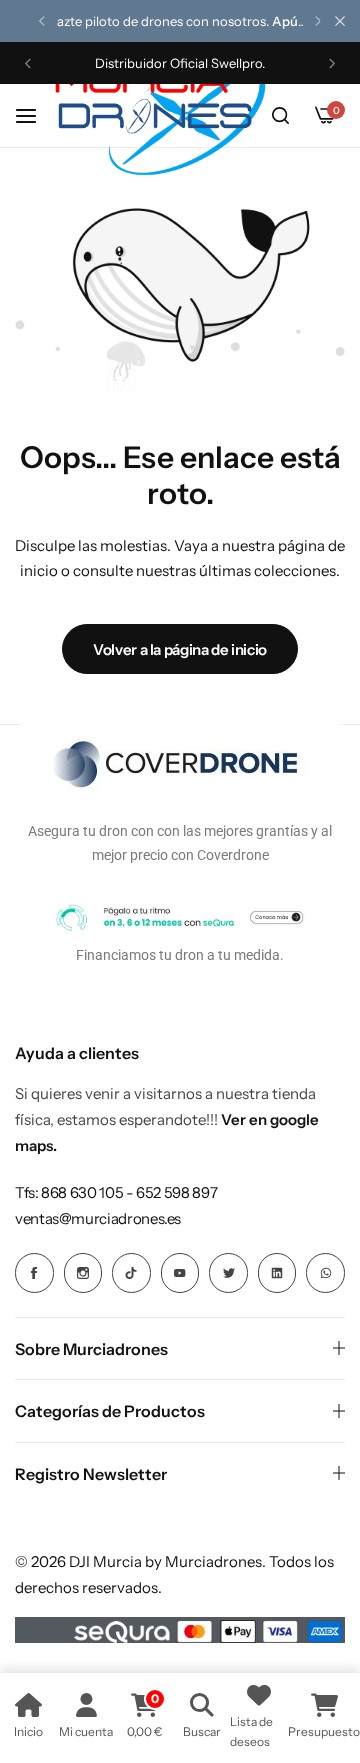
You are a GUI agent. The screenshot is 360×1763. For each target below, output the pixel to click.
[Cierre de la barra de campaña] (340, 21)
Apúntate (301, 21)
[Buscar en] (280, 116)
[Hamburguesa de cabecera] (36, 115)
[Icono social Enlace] (34, 1273)
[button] (42, 21)
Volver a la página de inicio (180, 649)
